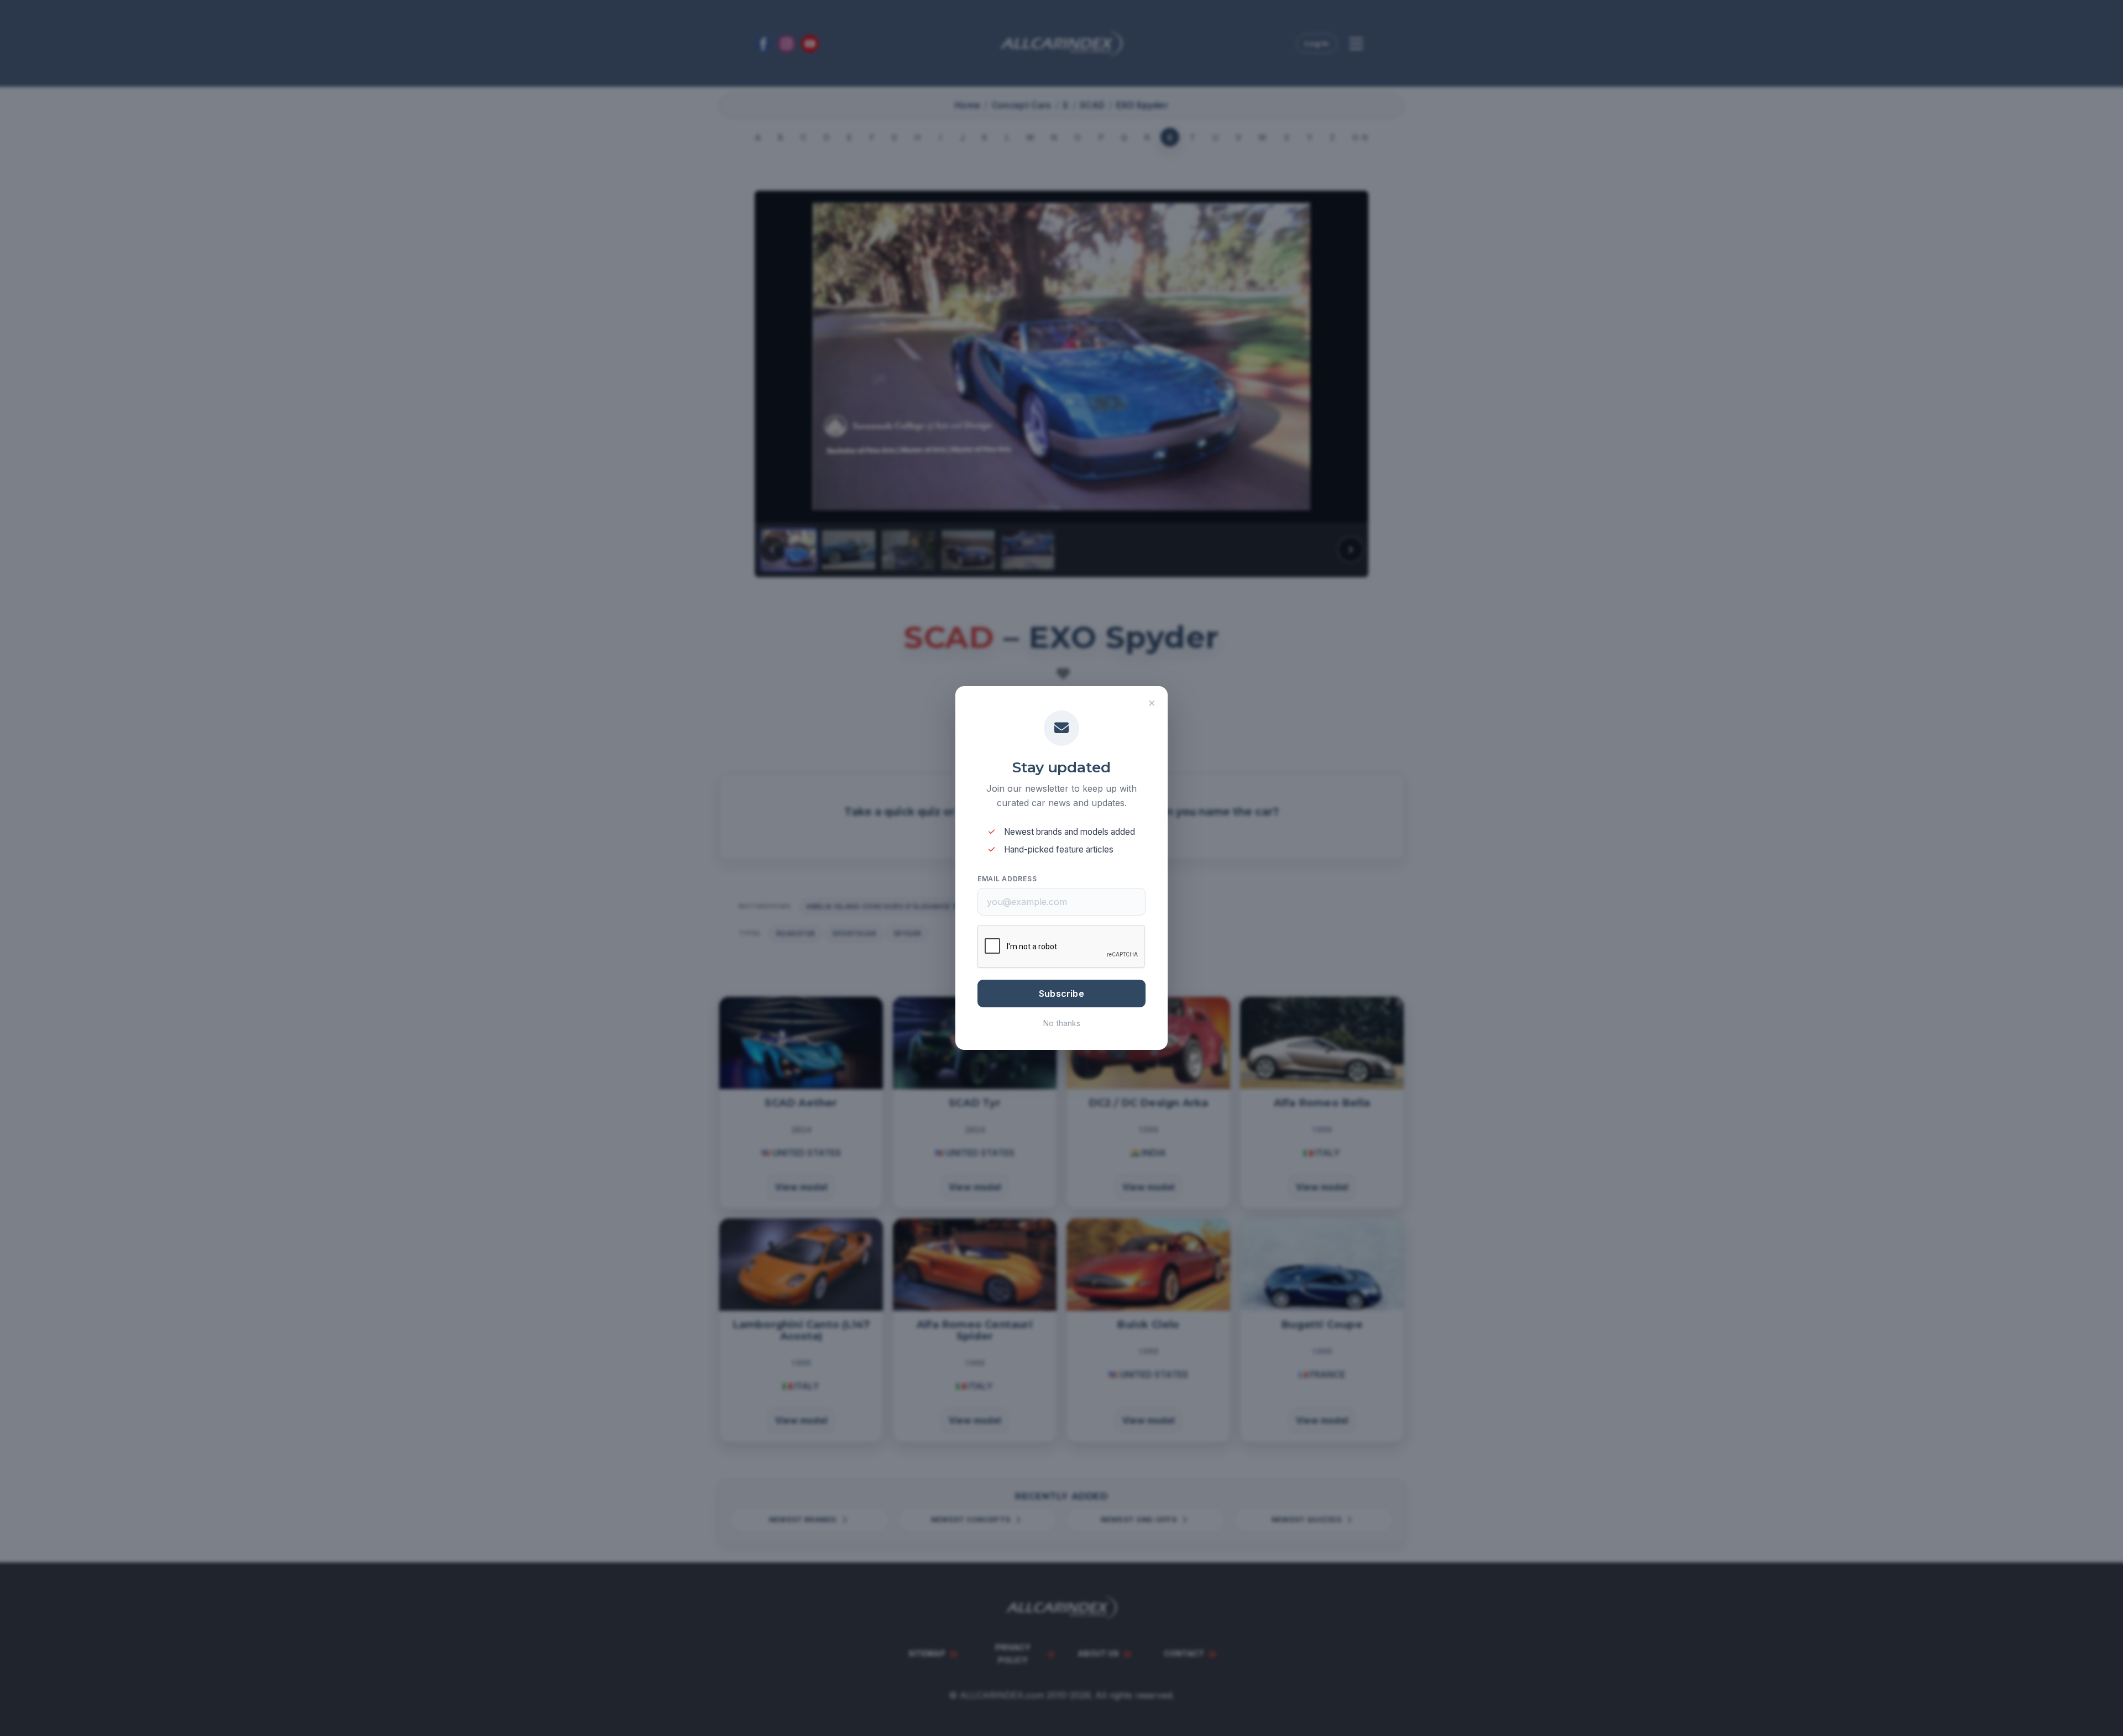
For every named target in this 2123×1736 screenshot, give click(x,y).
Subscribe (1061, 994)
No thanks (1062, 1023)
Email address (1007, 879)
